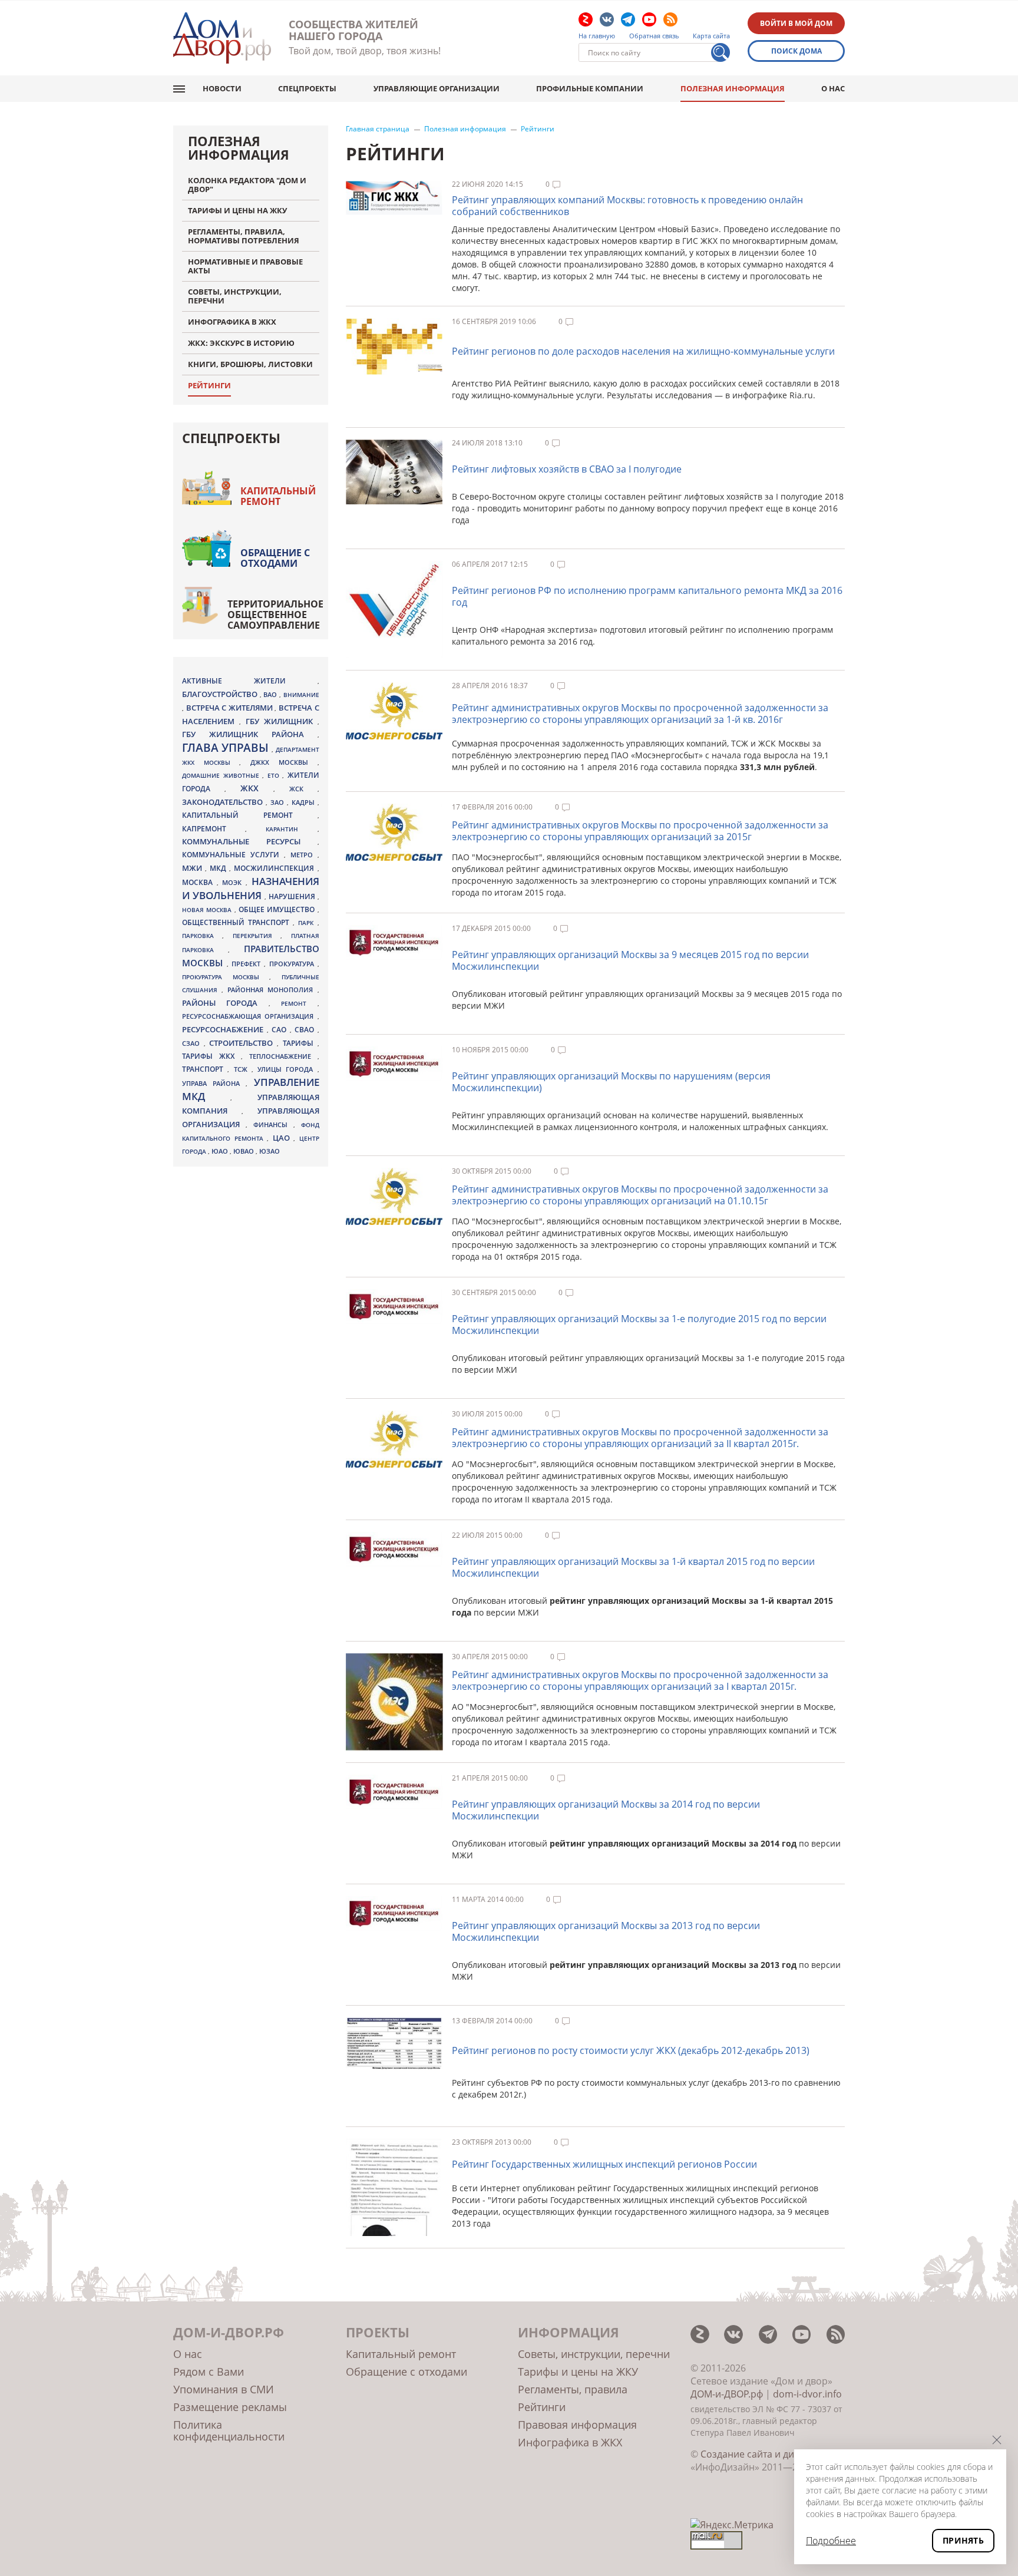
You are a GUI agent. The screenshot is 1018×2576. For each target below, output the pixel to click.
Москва (199, 882)
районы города (225, 1003)
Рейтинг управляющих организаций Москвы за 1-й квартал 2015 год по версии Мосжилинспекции (633, 1567)
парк (308, 923)
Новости (222, 88)
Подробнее (831, 2541)
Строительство (243, 1043)
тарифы (300, 1043)
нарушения (293, 896)
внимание (301, 695)
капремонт (214, 828)
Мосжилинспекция (275, 868)
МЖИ (194, 868)
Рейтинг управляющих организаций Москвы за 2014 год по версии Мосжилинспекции (606, 1810)
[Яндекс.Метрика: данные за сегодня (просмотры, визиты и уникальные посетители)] (732, 2525)
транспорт (205, 1069)
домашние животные (222, 775)
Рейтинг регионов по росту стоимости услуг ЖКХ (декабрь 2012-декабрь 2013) (631, 2050)
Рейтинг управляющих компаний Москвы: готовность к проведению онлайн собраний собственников (627, 206)
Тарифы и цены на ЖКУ (578, 2372)
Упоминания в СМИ (224, 2389)
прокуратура (293, 964)
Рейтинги (538, 129)
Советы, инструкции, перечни (594, 2354)
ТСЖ (243, 1069)
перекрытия (257, 936)
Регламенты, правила (573, 2389)
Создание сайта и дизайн (758, 2454)
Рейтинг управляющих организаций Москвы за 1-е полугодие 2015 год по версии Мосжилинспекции (639, 1325)
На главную (597, 36)
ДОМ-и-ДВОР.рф (727, 2394)
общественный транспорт (237, 922)
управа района (214, 1083)
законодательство (224, 802)
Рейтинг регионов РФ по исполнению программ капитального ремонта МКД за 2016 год (647, 596)
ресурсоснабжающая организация (250, 1016)
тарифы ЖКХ (211, 1056)
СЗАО (193, 1043)
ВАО (271, 694)
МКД (219, 868)
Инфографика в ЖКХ (570, 2442)
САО (281, 1030)
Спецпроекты (307, 88)
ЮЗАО (270, 1151)
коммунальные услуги (233, 855)
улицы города (287, 1069)
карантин (291, 829)
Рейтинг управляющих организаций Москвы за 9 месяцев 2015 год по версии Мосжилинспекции (630, 960)
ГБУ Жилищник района (250, 734)
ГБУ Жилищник (282, 721)
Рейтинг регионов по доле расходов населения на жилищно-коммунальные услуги (643, 351)
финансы (273, 1125)
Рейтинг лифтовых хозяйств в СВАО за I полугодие (567, 469)
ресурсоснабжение (224, 1029)
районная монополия (272, 990)
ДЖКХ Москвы (284, 762)
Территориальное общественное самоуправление (275, 615)
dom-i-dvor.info (807, 2394)
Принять (963, 2540)
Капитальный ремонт (278, 496)
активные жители (250, 681)
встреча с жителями (231, 708)
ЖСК (303, 789)
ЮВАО (244, 1151)
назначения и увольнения (251, 888)
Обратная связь (654, 36)
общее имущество (278, 909)
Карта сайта (711, 36)
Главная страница (378, 129)
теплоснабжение (283, 1056)
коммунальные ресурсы (250, 842)
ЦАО (283, 1138)
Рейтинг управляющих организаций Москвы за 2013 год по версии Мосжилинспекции (606, 1931)
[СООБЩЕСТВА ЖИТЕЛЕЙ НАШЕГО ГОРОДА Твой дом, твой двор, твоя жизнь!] (222, 38)
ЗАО (279, 802)
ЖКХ (257, 788)
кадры (305, 802)
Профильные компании (590, 88)
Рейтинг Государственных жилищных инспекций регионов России (604, 2164)
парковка (202, 936)
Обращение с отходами (275, 558)
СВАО (306, 1029)
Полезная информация (733, 88)
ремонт (299, 1003)
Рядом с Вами (209, 2372)
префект (248, 964)
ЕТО (275, 775)
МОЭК (234, 882)
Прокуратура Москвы (226, 977)
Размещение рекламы (230, 2407)
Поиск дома (796, 51)
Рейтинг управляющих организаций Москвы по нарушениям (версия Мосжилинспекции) (611, 1082)
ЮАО (221, 1151)
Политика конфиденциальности (229, 2430)
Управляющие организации (437, 88)
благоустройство (221, 694)
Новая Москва (208, 910)
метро (304, 855)
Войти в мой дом (796, 23)
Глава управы (227, 748)
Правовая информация (577, 2425)
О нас (833, 88)
